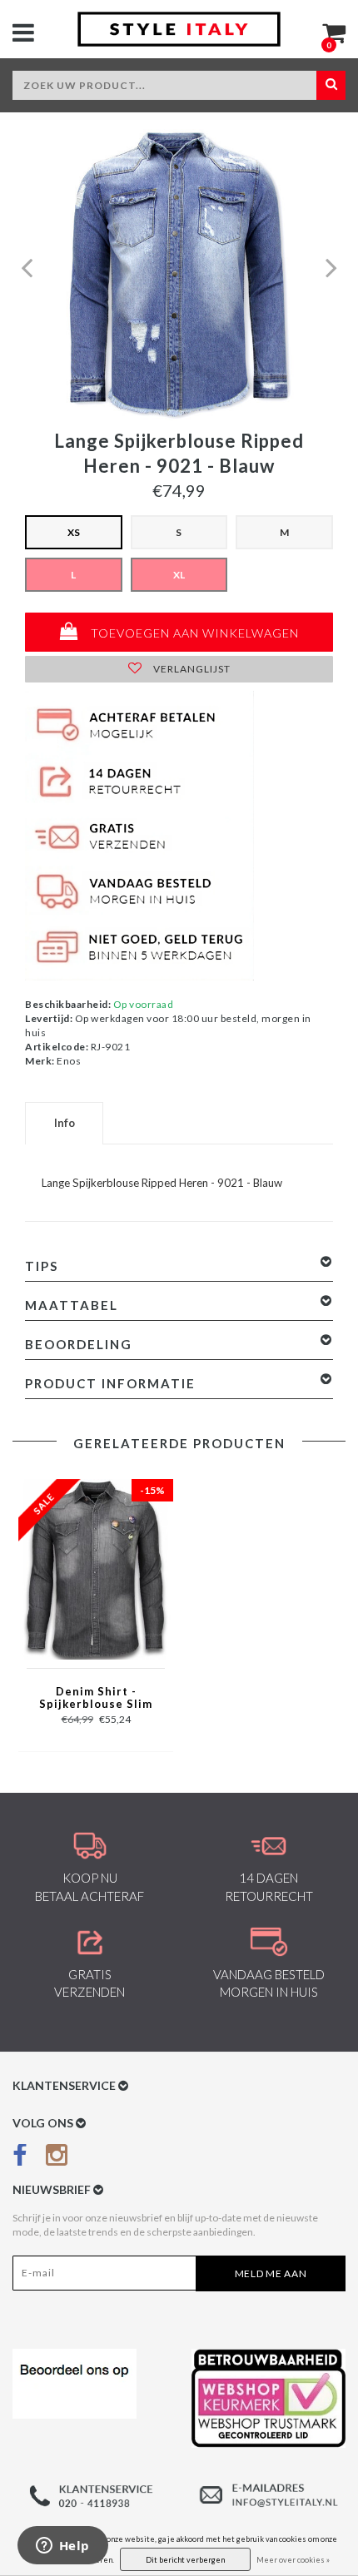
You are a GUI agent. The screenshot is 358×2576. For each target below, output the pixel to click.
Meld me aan (271, 2273)
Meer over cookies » (293, 2560)
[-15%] (96, 1568)
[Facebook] (20, 2159)
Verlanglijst (191, 669)
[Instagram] (57, 2159)
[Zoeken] (331, 85)
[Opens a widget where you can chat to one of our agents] (62, 2547)
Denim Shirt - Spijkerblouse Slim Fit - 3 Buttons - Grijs (96, 1699)
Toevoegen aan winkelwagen (193, 633)
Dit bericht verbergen (185, 2560)
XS (74, 532)
